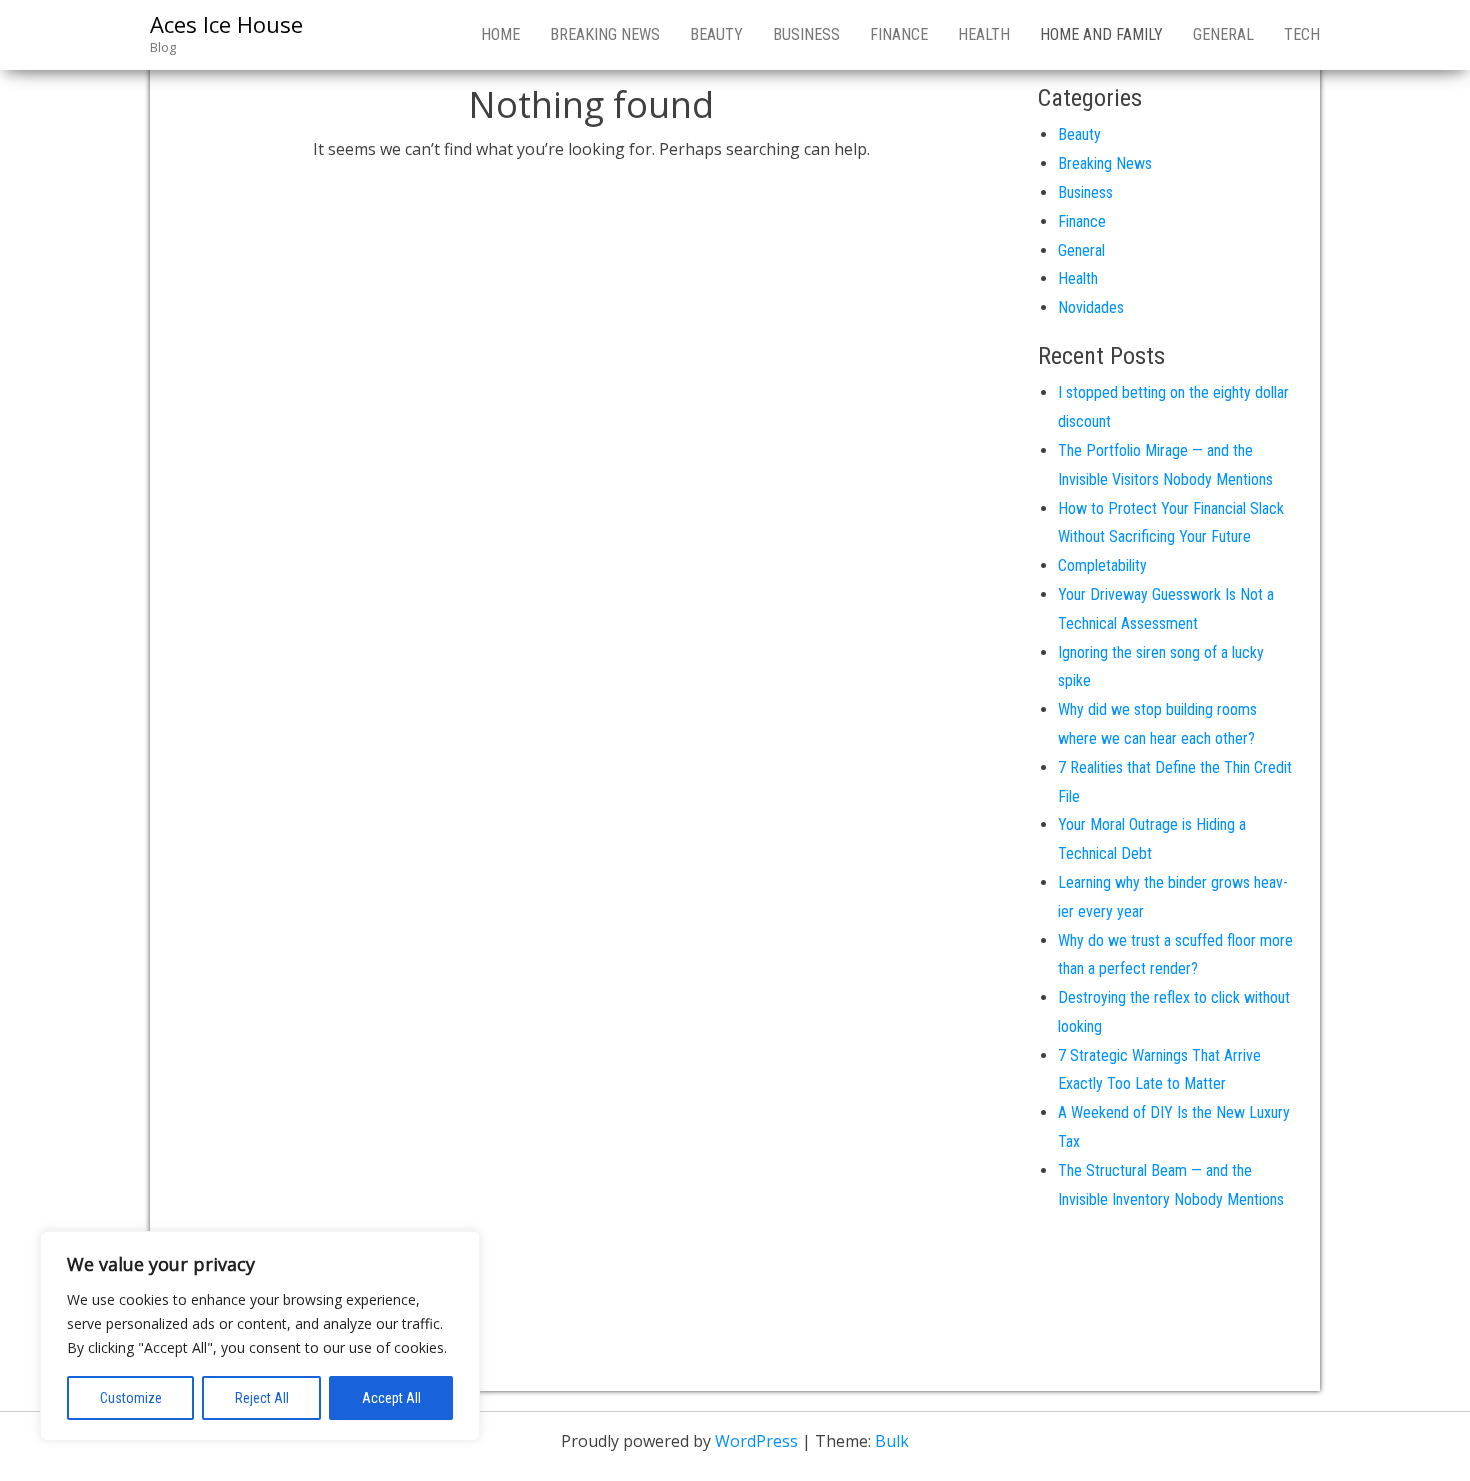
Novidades (1091, 307)
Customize (131, 1398)
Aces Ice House (226, 24)
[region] (260, 1336)
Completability (1102, 565)
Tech (1302, 34)
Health (984, 34)
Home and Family (1101, 34)
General (1223, 34)
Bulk (892, 1441)
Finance (899, 34)
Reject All (262, 1398)
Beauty (716, 34)
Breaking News (605, 34)
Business (806, 34)
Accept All (391, 1398)
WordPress (756, 1441)
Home (500, 34)
